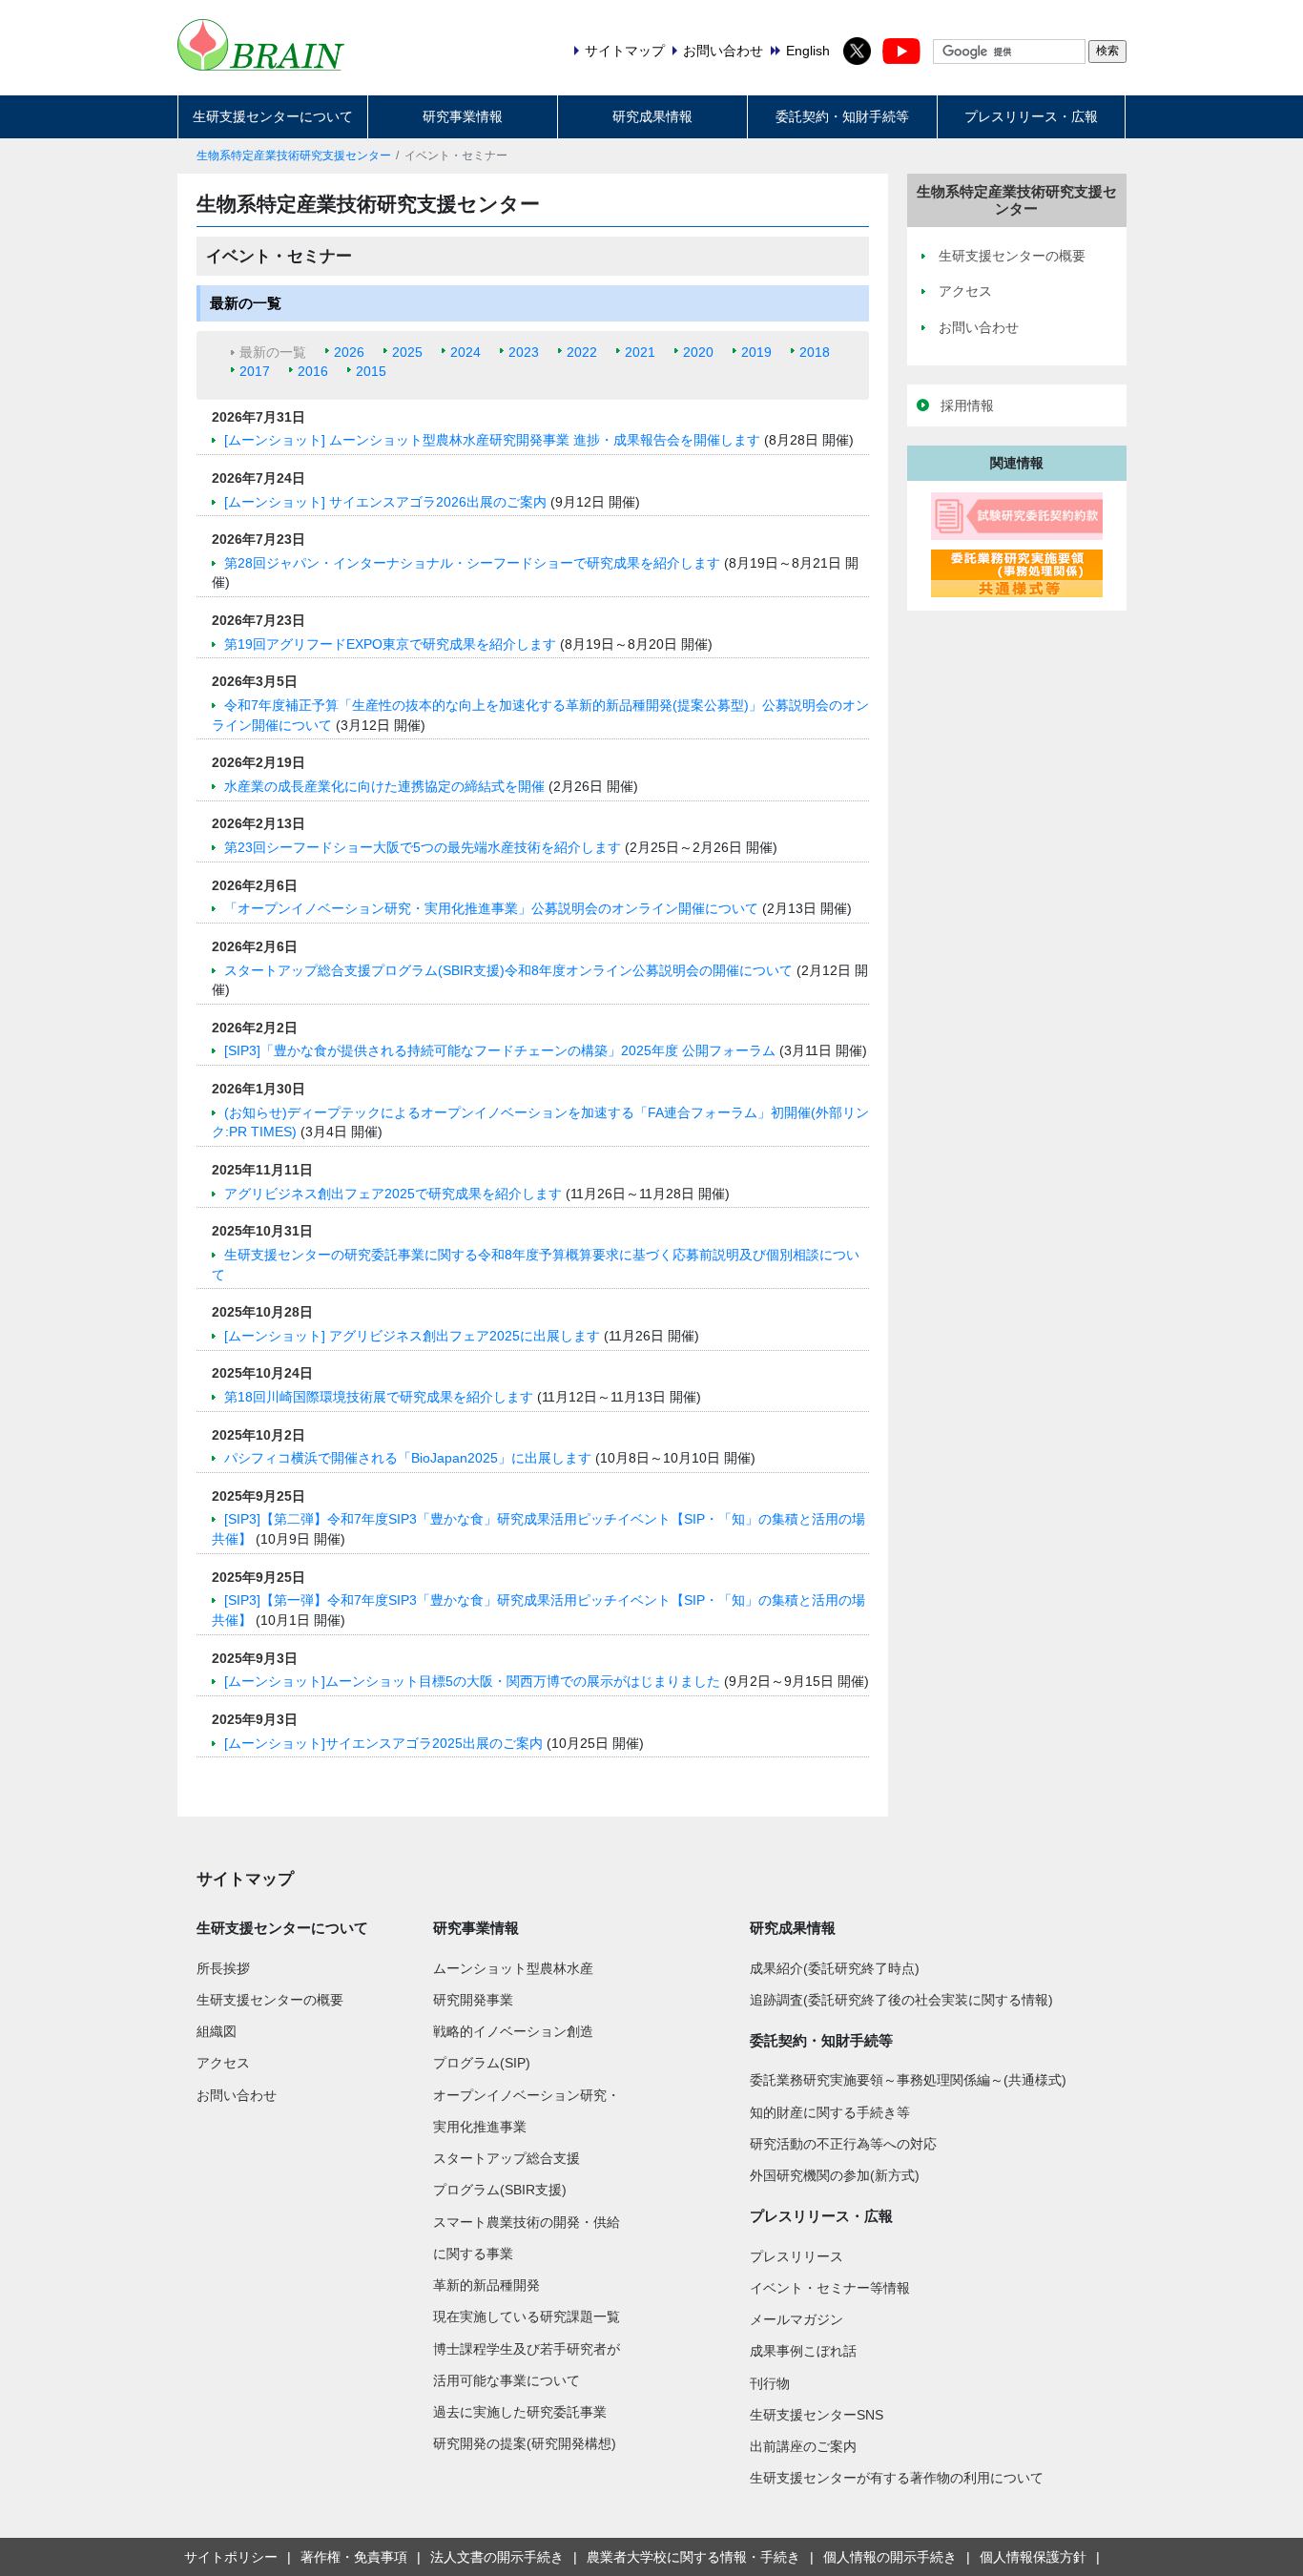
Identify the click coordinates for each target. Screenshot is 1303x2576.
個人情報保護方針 (1033, 2557)
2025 (407, 352)
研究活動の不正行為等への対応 (843, 2144)
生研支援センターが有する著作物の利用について (897, 2478)
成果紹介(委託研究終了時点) (835, 1968)
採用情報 (967, 405)
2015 (371, 371)
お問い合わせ (237, 2095)
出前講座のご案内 (803, 2446)
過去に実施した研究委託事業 (520, 2412)
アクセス (223, 2063)
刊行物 (770, 2383)
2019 (756, 352)
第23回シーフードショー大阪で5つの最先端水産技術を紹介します (424, 847)
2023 (524, 352)
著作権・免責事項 (354, 2557)
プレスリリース (796, 2256)
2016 (313, 371)
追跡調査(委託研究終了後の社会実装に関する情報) (901, 2000)
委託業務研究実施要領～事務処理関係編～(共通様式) (908, 2080)
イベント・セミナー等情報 (830, 2288)
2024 (465, 352)
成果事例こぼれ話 (803, 2351)
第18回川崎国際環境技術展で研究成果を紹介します (381, 1397)
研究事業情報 (463, 116)
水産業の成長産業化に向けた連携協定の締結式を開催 (386, 786)
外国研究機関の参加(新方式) (835, 2175)
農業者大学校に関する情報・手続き (693, 2557)
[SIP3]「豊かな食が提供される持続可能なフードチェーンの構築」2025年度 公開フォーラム (502, 1050)
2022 (582, 352)
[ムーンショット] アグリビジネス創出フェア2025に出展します (414, 1336)
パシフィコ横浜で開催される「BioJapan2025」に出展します (410, 1458)
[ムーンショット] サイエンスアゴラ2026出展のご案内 (387, 502)
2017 (255, 371)
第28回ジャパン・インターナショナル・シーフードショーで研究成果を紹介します (474, 563)
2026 (349, 352)
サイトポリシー (231, 2557)
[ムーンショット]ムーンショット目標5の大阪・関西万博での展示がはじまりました (474, 1681)
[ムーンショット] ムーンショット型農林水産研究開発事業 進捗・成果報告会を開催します (494, 440)
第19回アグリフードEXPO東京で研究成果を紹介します (392, 644)
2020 (698, 352)
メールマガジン (796, 2319)
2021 (640, 352)
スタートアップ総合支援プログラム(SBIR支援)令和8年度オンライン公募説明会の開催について (510, 970)
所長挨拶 (223, 1968)
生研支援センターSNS (817, 2415)
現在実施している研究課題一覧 (527, 2316)
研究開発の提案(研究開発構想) (525, 2443)
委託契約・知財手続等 (842, 116)
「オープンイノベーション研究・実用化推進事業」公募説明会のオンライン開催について (493, 908)
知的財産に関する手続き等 (830, 2112)
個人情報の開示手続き (890, 2557)
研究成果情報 (652, 116)
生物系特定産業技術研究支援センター (294, 156)
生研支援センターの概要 (270, 2000)
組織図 (217, 2031)
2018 (815, 352)
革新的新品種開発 (486, 2285)
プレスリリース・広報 (1031, 116)
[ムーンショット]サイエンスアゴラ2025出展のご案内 (385, 1743)
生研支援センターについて (273, 116)
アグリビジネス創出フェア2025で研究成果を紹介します (395, 1194)
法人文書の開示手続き (497, 2557)
